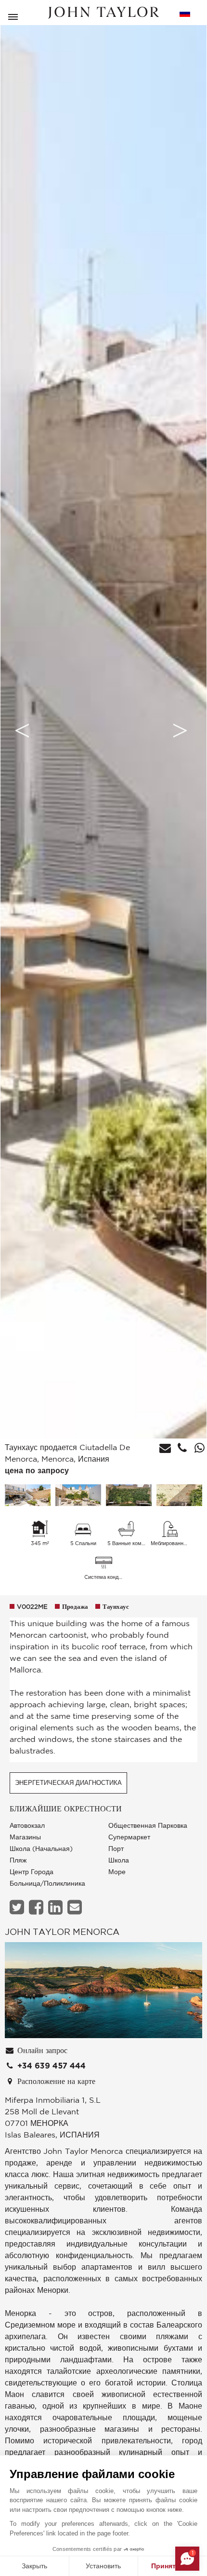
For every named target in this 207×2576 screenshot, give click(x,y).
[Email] (76, 1907)
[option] (103, 730)
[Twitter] (18, 1907)
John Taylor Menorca (62, 1932)
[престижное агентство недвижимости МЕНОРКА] (103, 1992)
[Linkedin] (57, 1907)
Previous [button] (22, 730)
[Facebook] (37, 1907)
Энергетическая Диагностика (68, 1783)
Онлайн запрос (41, 2051)
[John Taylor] (103, 13)
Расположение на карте (55, 2082)
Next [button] (180, 730)
